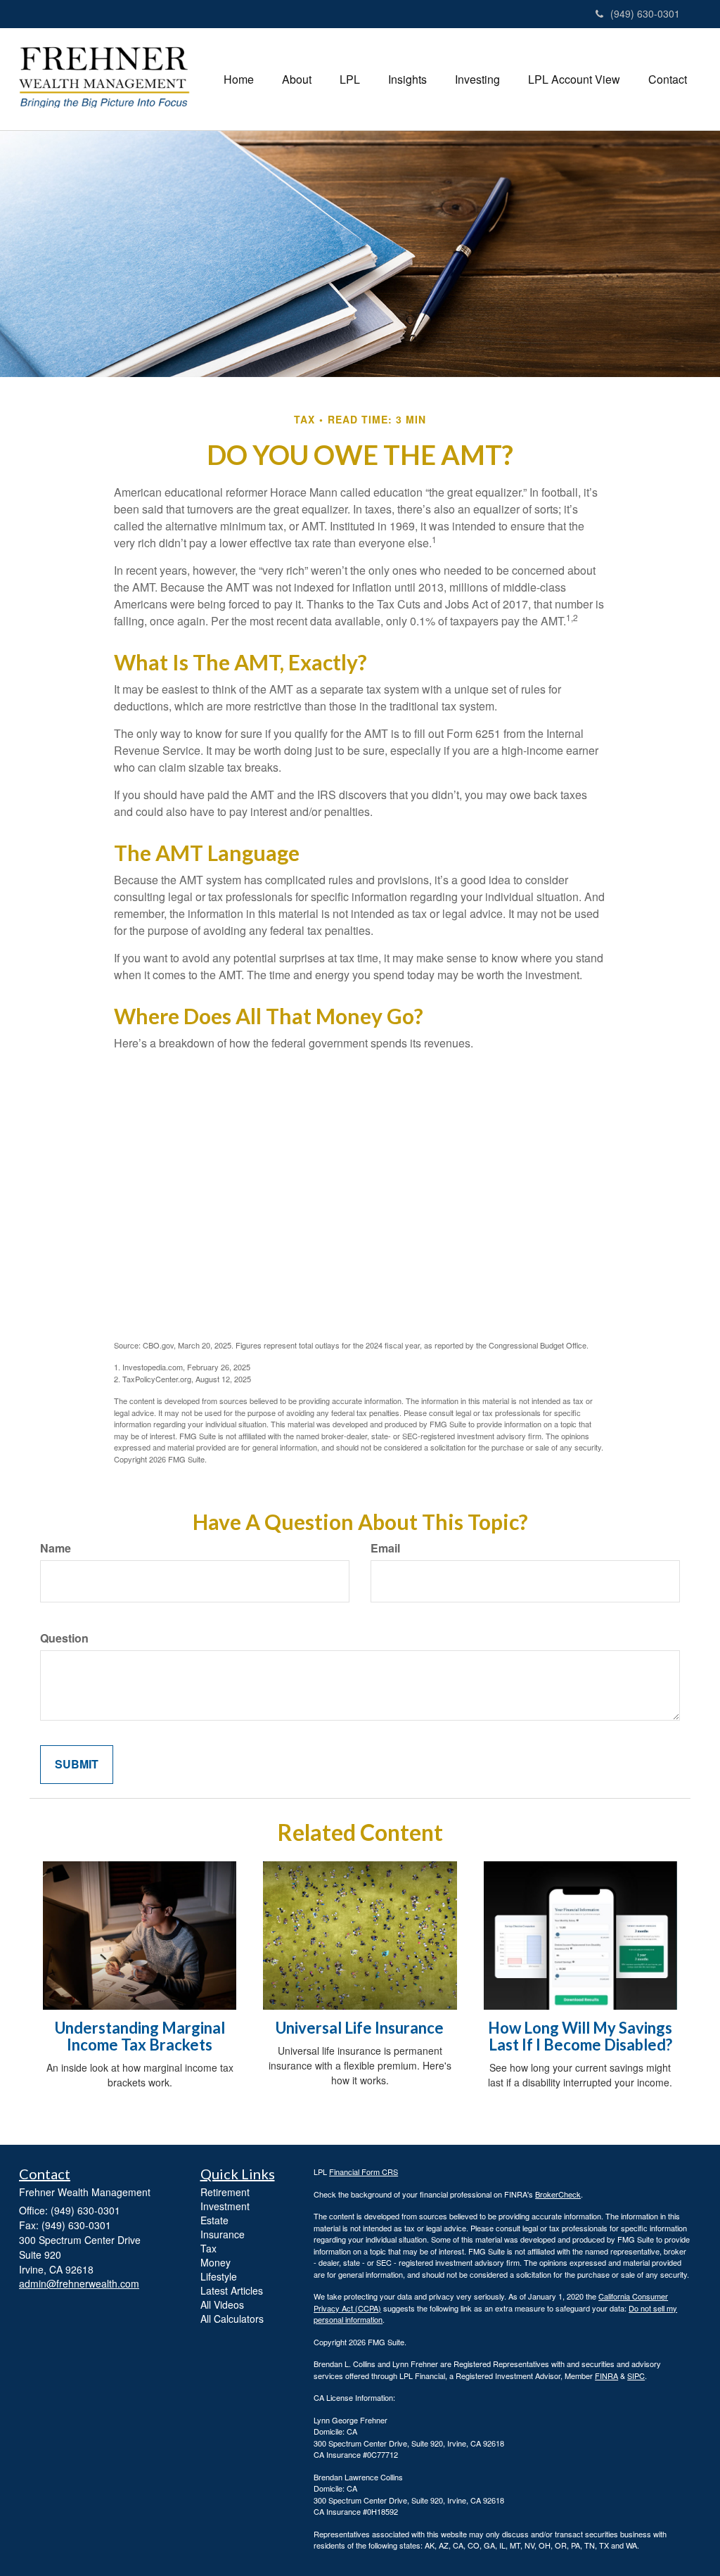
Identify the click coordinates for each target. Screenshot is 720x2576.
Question (64, 1638)
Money (216, 2262)
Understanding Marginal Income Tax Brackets (140, 2036)
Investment (225, 2206)
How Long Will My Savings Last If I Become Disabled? (580, 2036)
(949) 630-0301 (645, 13)
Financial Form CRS (364, 2172)
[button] (297, 79)
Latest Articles (232, 2290)
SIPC (636, 2376)
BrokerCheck (558, 2194)
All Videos (222, 2304)
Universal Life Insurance (360, 2028)
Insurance (223, 2234)
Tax (208, 2248)
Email (385, 1548)
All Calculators (232, 2319)
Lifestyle (219, 2276)
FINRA (606, 2376)
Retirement (225, 2192)
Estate (214, 2220)
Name (56, 1548)
